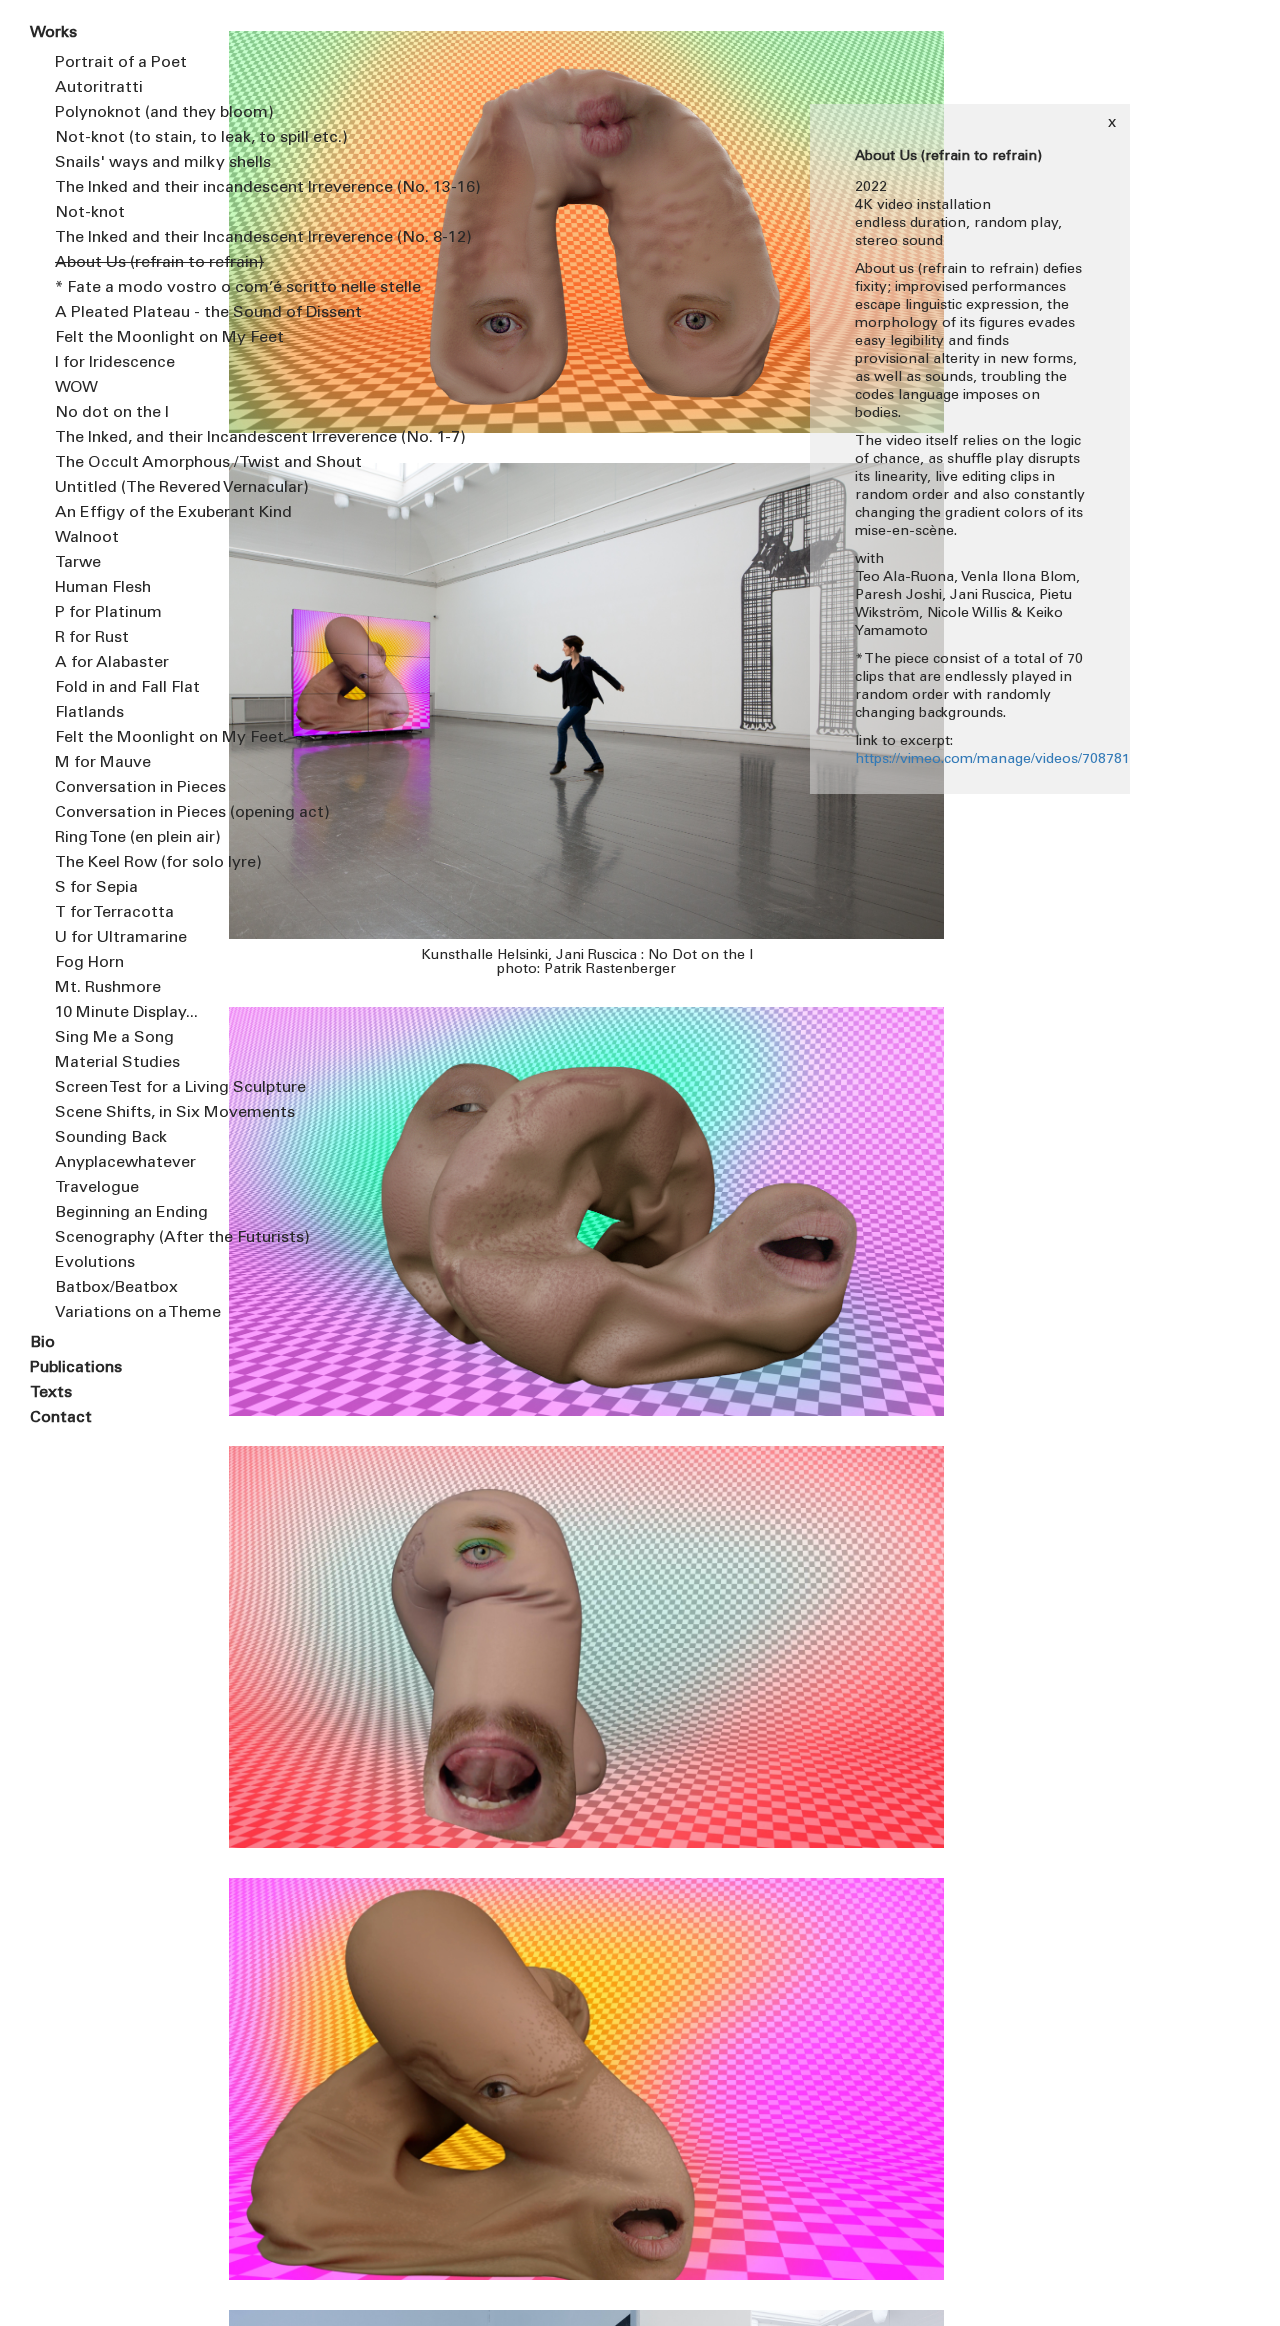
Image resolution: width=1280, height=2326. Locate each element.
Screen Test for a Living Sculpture (126, 1088)
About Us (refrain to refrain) (126, 263)
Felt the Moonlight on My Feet (126, 338)
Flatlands (89, 713)
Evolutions (95, 1263)
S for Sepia (96, 888)
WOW (76, 388)
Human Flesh (103, 588)
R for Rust (92, 638)
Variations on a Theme (126, 1313)
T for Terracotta (114, 913)
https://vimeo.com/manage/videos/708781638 (1004, 760)
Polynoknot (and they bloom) (126, 113)
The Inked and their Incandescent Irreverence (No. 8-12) (126, 238)
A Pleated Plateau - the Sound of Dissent (126, 313)
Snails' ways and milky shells (126, 163)
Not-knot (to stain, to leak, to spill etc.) (126, 138)
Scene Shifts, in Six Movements (126, 1113)
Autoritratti (99, 88)
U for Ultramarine (121, 938)
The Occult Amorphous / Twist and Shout (126, 463)
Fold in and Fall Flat (126, 688)
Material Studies (117, 1063)
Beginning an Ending (126, 1213)
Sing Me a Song (114, 1038)
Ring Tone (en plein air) (126, 838)
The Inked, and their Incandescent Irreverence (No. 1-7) (126, 438)
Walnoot (87, 538)
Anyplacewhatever (125, 1163)
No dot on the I (112, 413)
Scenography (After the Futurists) (126, 1238)
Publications (76, 1368)
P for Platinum (108, 613)
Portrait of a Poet (121, 63)
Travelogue (97, 1188)
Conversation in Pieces (126, 788)
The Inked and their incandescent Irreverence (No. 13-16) (126, 188)
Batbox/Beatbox (116, 1288)
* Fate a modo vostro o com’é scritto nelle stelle (126, 288)
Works (53, 33)
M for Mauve (103, 763)
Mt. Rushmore (108, 988)
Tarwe (78, 563)
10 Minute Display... (126, 1013)
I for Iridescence (115, 363)
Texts (51, 1393)
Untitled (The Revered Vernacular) (126, 488)
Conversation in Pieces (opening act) (126, 813)
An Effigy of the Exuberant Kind (126, 513)
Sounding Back (111, 1138)
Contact (61, 1418)
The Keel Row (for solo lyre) (126, 863)
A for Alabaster (112, 663)
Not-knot (90, 213)
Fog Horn (89, 963)
